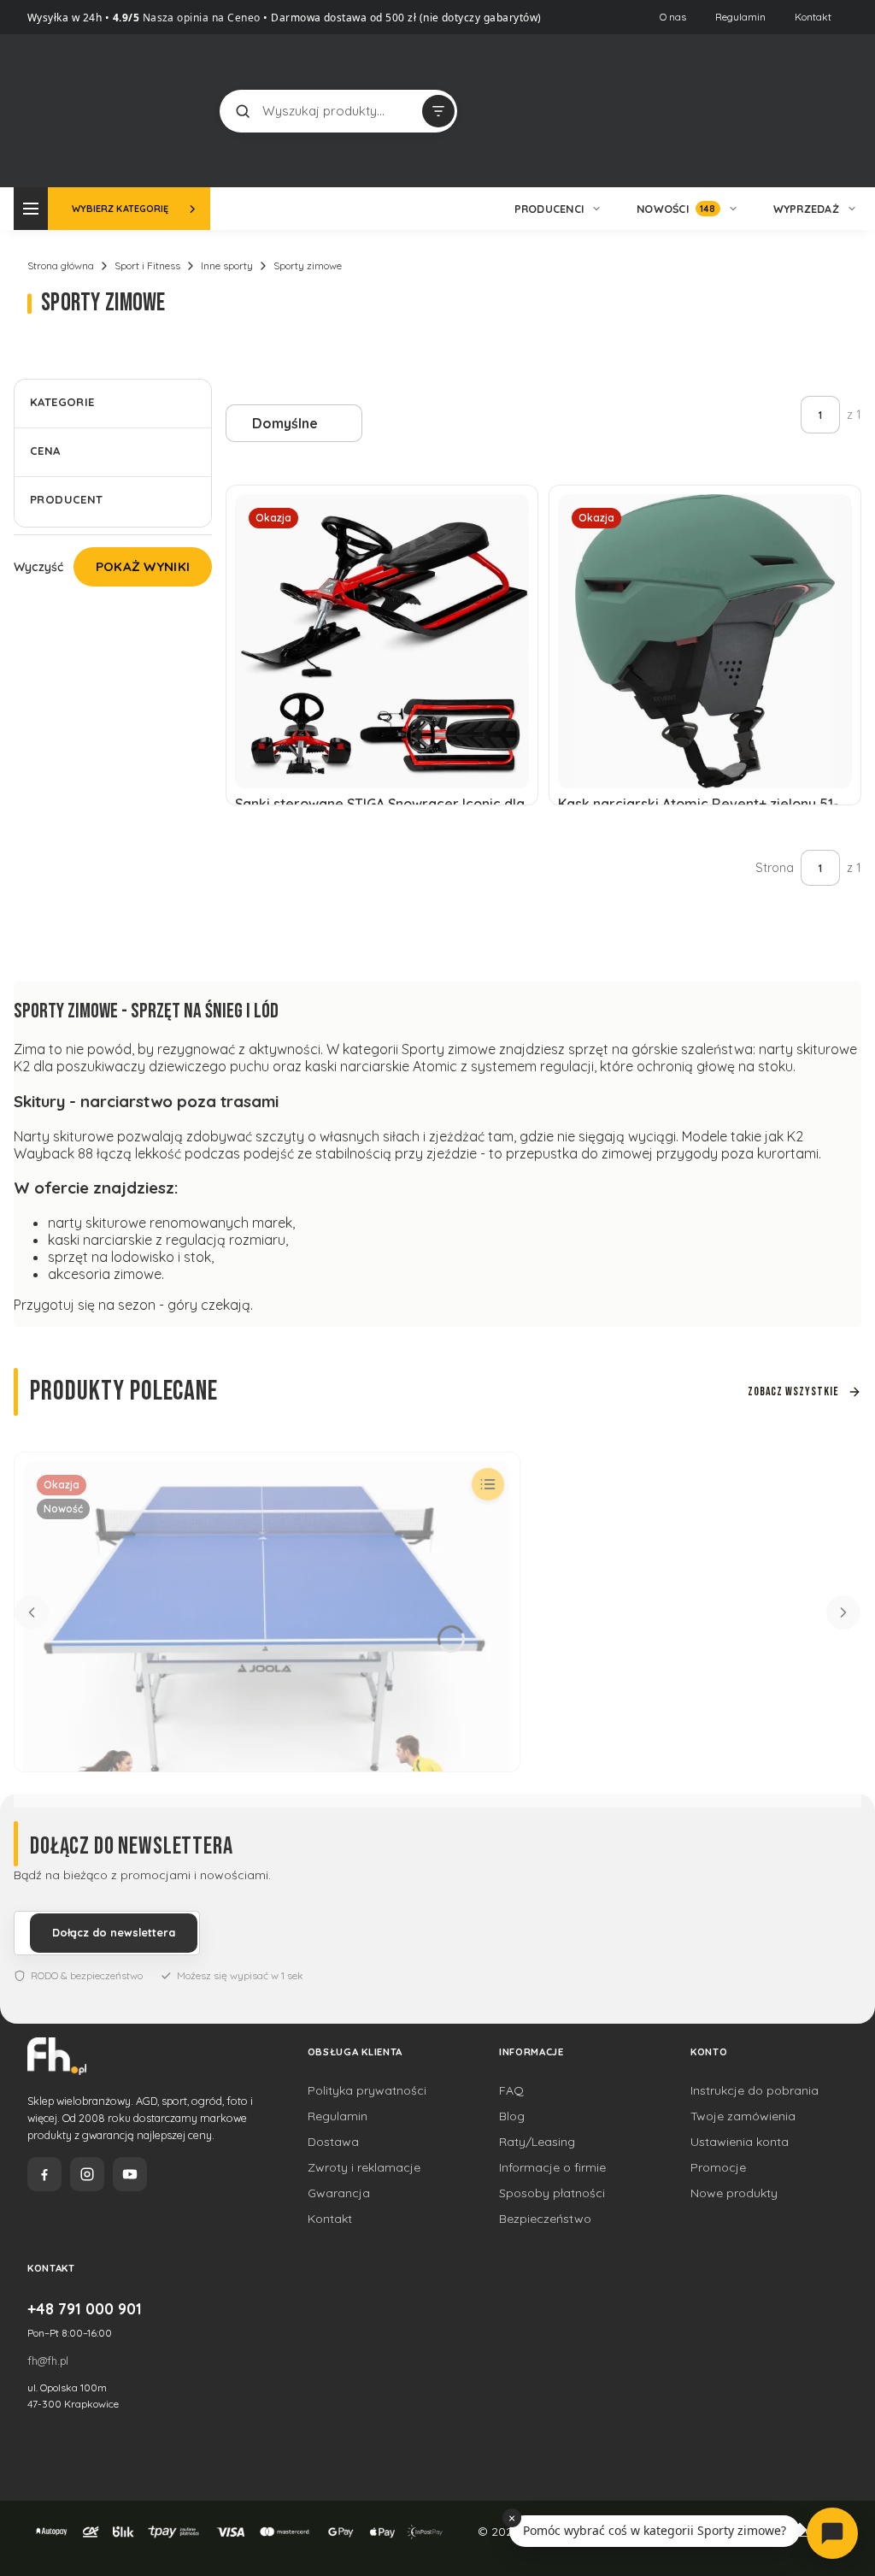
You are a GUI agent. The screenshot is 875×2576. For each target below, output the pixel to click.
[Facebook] (44, 2174)
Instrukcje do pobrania (755, 2090)
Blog (512, 2116)
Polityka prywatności (367, 2090)
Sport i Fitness (147, 265)
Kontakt (813, 17)
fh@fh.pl (48, 2361)
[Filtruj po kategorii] (438, 111)
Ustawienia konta (740, 2142)
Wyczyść (38, 567)
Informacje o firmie (552, 2167)
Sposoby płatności (552, 2193)
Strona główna (61, 265)
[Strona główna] (105, 109)
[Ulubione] (817, 111)
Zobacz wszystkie (793, 1391)
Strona (775, 868)
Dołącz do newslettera (114, 1932)
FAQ (511, 2090)
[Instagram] (87, 2174)
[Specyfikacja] (488, 1484)
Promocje (718, 2167)
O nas (673, 17)
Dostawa (333, 2142)
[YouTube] (130, 2174)
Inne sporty (227, 265)
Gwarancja (339, 2193)
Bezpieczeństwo (545, 2219)
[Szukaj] (243, 111)
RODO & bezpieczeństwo (87, 1975)
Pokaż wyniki (143, 566)
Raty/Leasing (537, 2142)
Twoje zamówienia (743, 2116)
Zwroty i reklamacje (364, 2167)
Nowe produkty (734, 2193)
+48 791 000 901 (85, 2308)
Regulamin (740, 17)
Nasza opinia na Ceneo (200, 18)
